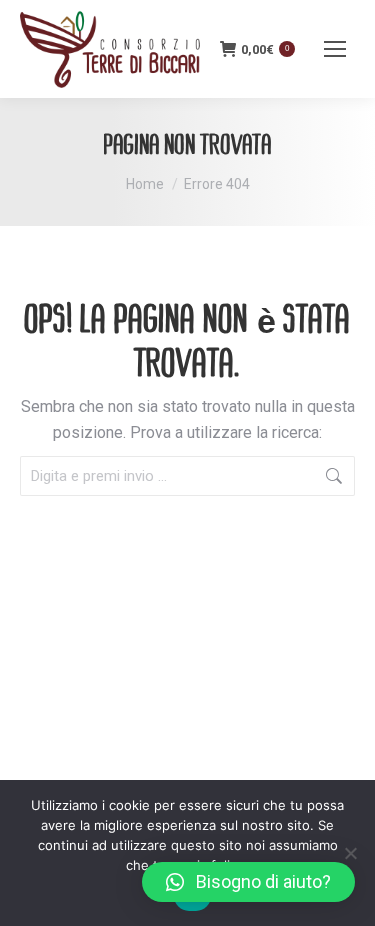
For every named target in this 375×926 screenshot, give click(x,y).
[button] (248, 882)
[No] (350, 853)
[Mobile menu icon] (335, 49)
